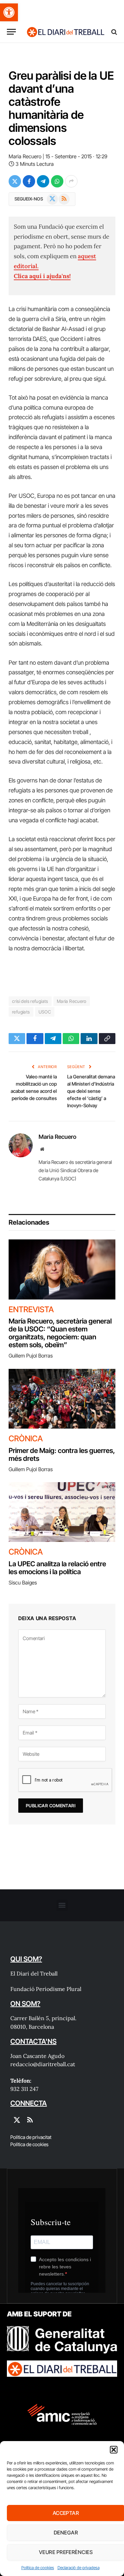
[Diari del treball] (65, 32)
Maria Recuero (25, 156)
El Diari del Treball (34, 1973)
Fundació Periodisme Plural (46, 1989)
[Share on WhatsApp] (57, 181)
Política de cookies (38, 2568)
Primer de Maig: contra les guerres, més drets (62, 1455)
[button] (9, 12)
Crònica (26, 1439)
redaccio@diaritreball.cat (43, 2064)
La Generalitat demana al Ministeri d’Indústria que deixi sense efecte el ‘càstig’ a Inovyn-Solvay (91, 1091)
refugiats (21, 1012)
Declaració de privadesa (79, 2568)
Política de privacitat (31, 2137)
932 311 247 (24, 2089)
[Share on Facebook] (29, 181)
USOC (45, 1012)
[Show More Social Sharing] (71, 181)
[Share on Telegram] (43, 181)
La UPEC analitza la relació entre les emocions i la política (57, 1568)
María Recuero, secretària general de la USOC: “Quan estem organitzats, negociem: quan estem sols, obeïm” (60, 1333)
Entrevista (31, 1309)
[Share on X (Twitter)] (15, 181)
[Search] (113, 32)
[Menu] (11, 32)
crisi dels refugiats (30, 1001)
